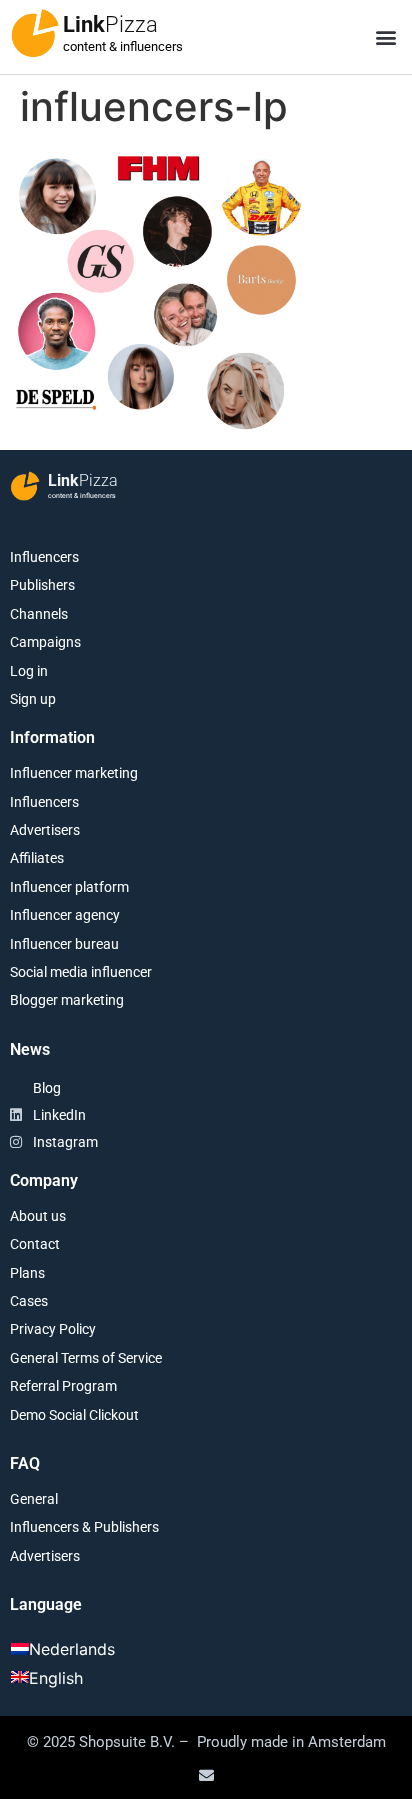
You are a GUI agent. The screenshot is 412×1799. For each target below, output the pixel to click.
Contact (35, 1244)
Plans (27, 1273)
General (34, 1499)
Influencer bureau (64, 944)
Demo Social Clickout (74, 1415)
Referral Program (63, 1386)
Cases (29, 1301)
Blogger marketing (67, 1000)
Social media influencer (81, 972)
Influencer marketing (74, 773)
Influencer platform (69, 887)
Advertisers (45, 830)
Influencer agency (65, 915)
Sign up (33, 699)
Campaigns (45, 642)
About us (38, 1216)
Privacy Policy (53, 1329)
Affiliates (37, 858)
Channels (39, 614)
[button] (385, 37)
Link (110, 24)
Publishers (42, 585)
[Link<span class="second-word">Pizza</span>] (35, 33)
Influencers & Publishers (84, 1527)
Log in (29, 671)
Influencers (44, 557)
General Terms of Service (86, 1358)
